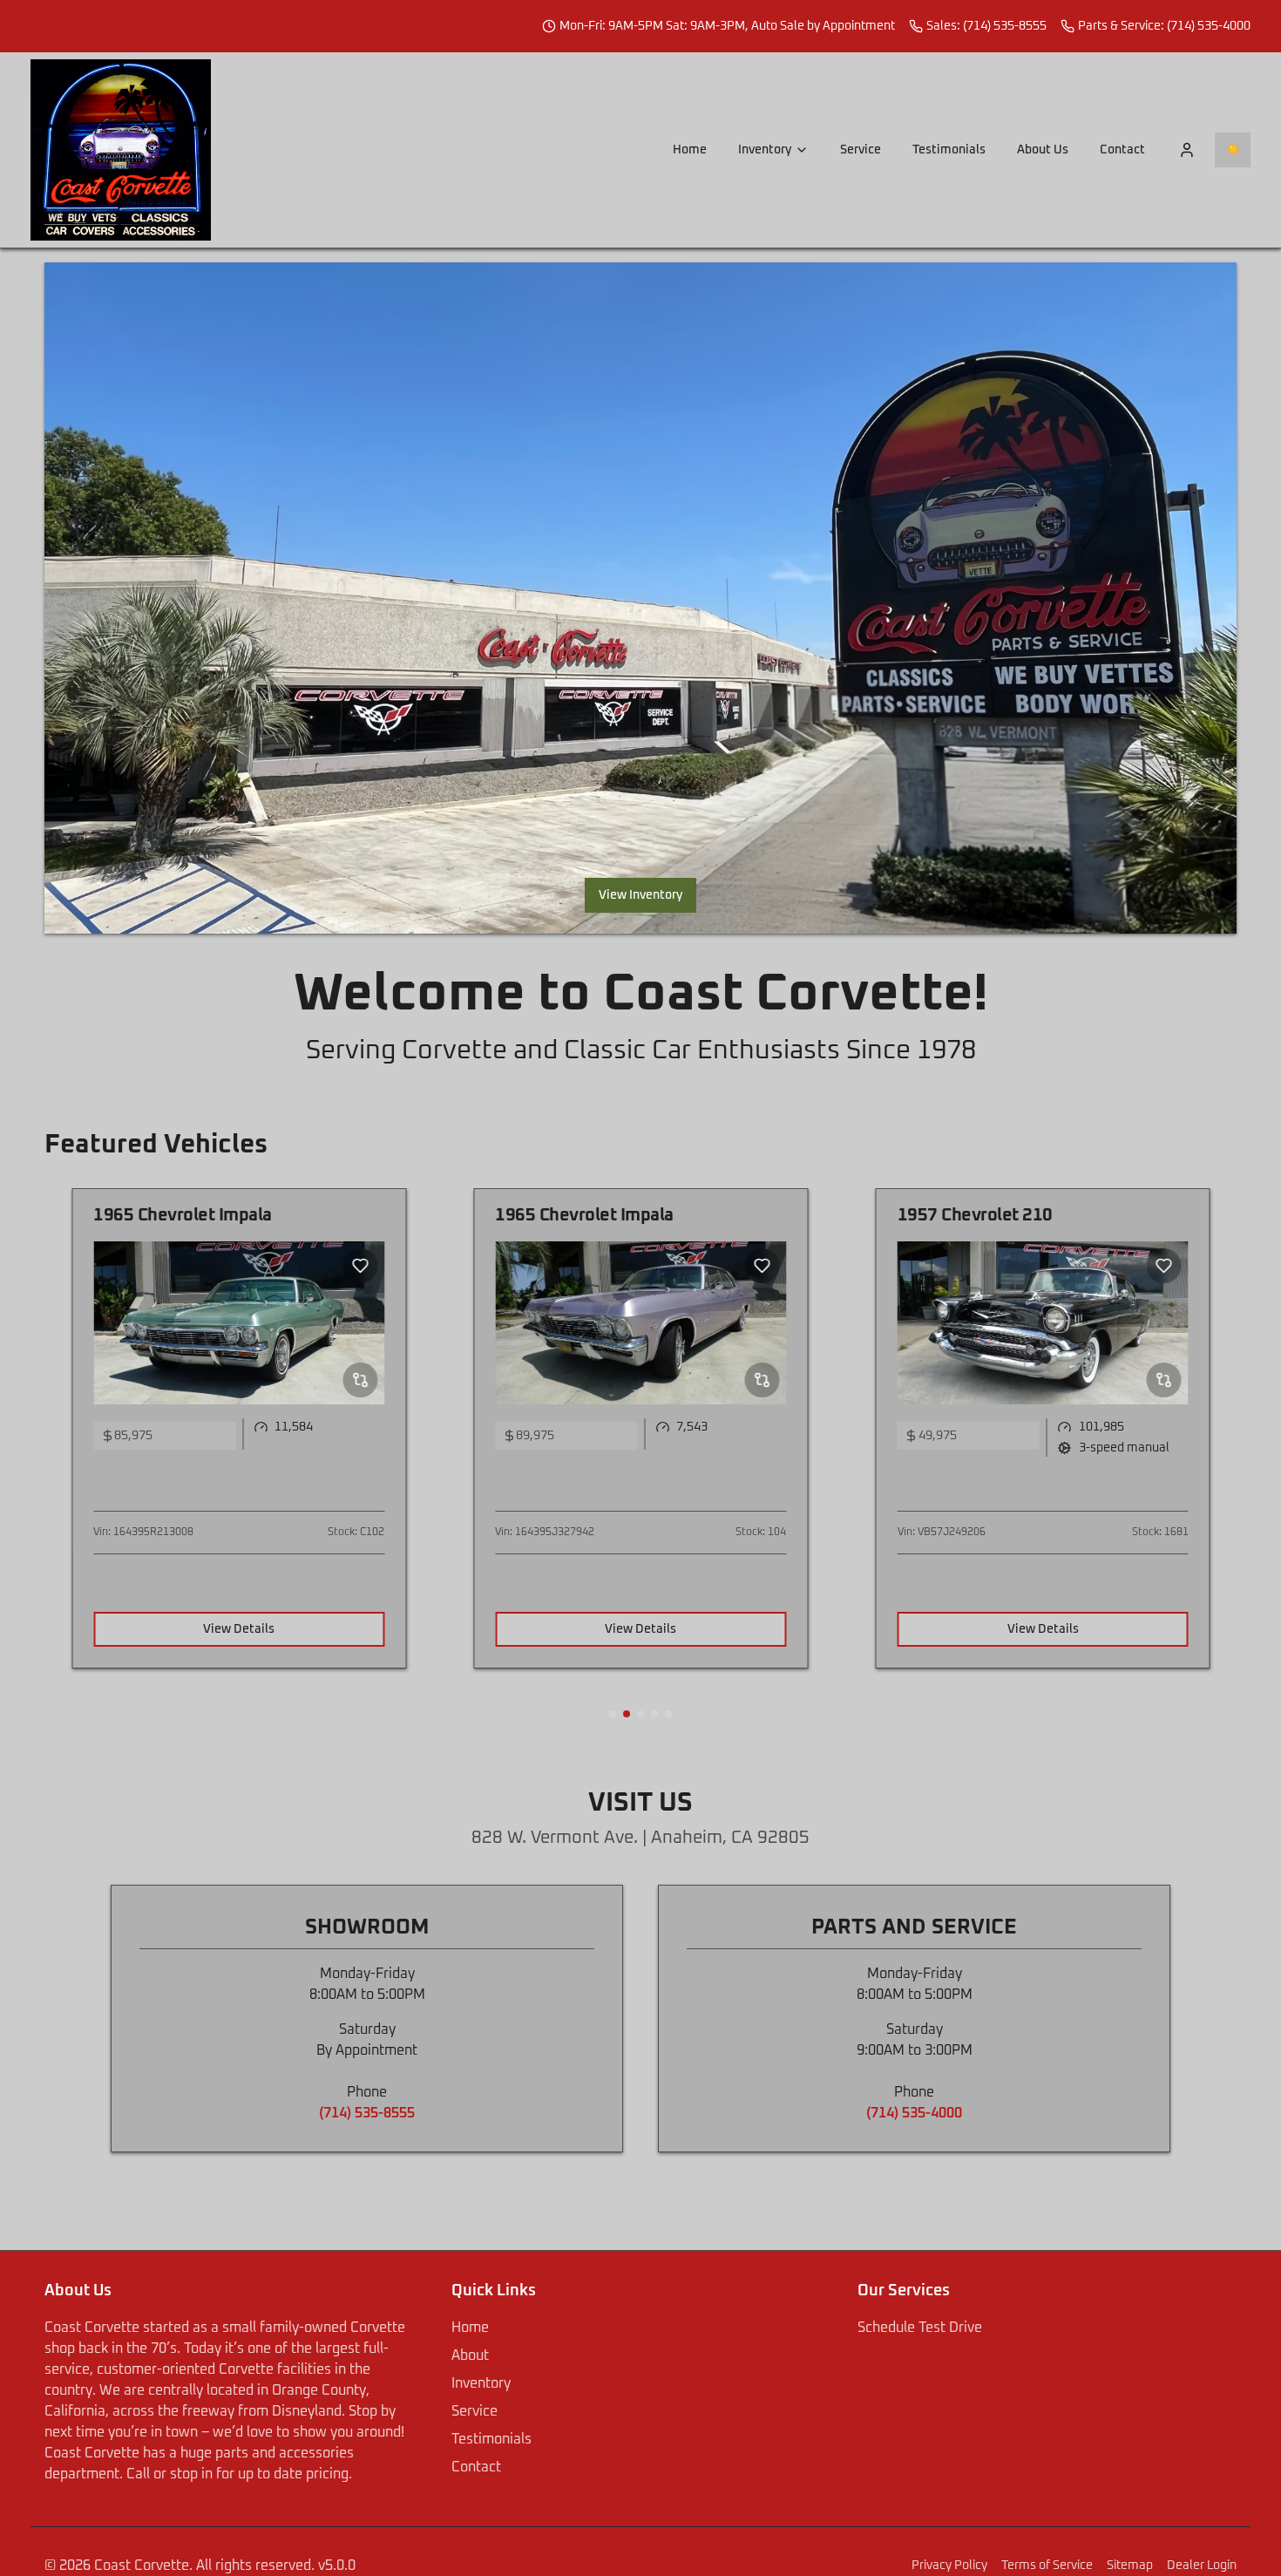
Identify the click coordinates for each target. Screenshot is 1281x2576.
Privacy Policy (949, 2566)
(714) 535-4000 (914, 2113)
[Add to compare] (360, 1380)
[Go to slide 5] (668, 1714)
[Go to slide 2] (627, 1714)
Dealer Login (1202, 2566)
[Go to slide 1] (613, 1714)
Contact (1122, 150)
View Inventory (640, 895)
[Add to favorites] (360, 1266)
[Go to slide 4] (654, 1714)
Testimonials (949, 150)
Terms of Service (1047, 2566)
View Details (239, 1629)
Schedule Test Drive (920, 2328)
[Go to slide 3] (640, 1714)
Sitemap (1130, 2566)
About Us (1043, 150)
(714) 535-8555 (367, 2113)
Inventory (765, 150)
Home (690, 150)
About (470, 2355)
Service (861, 150)
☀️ (1233, 150)
